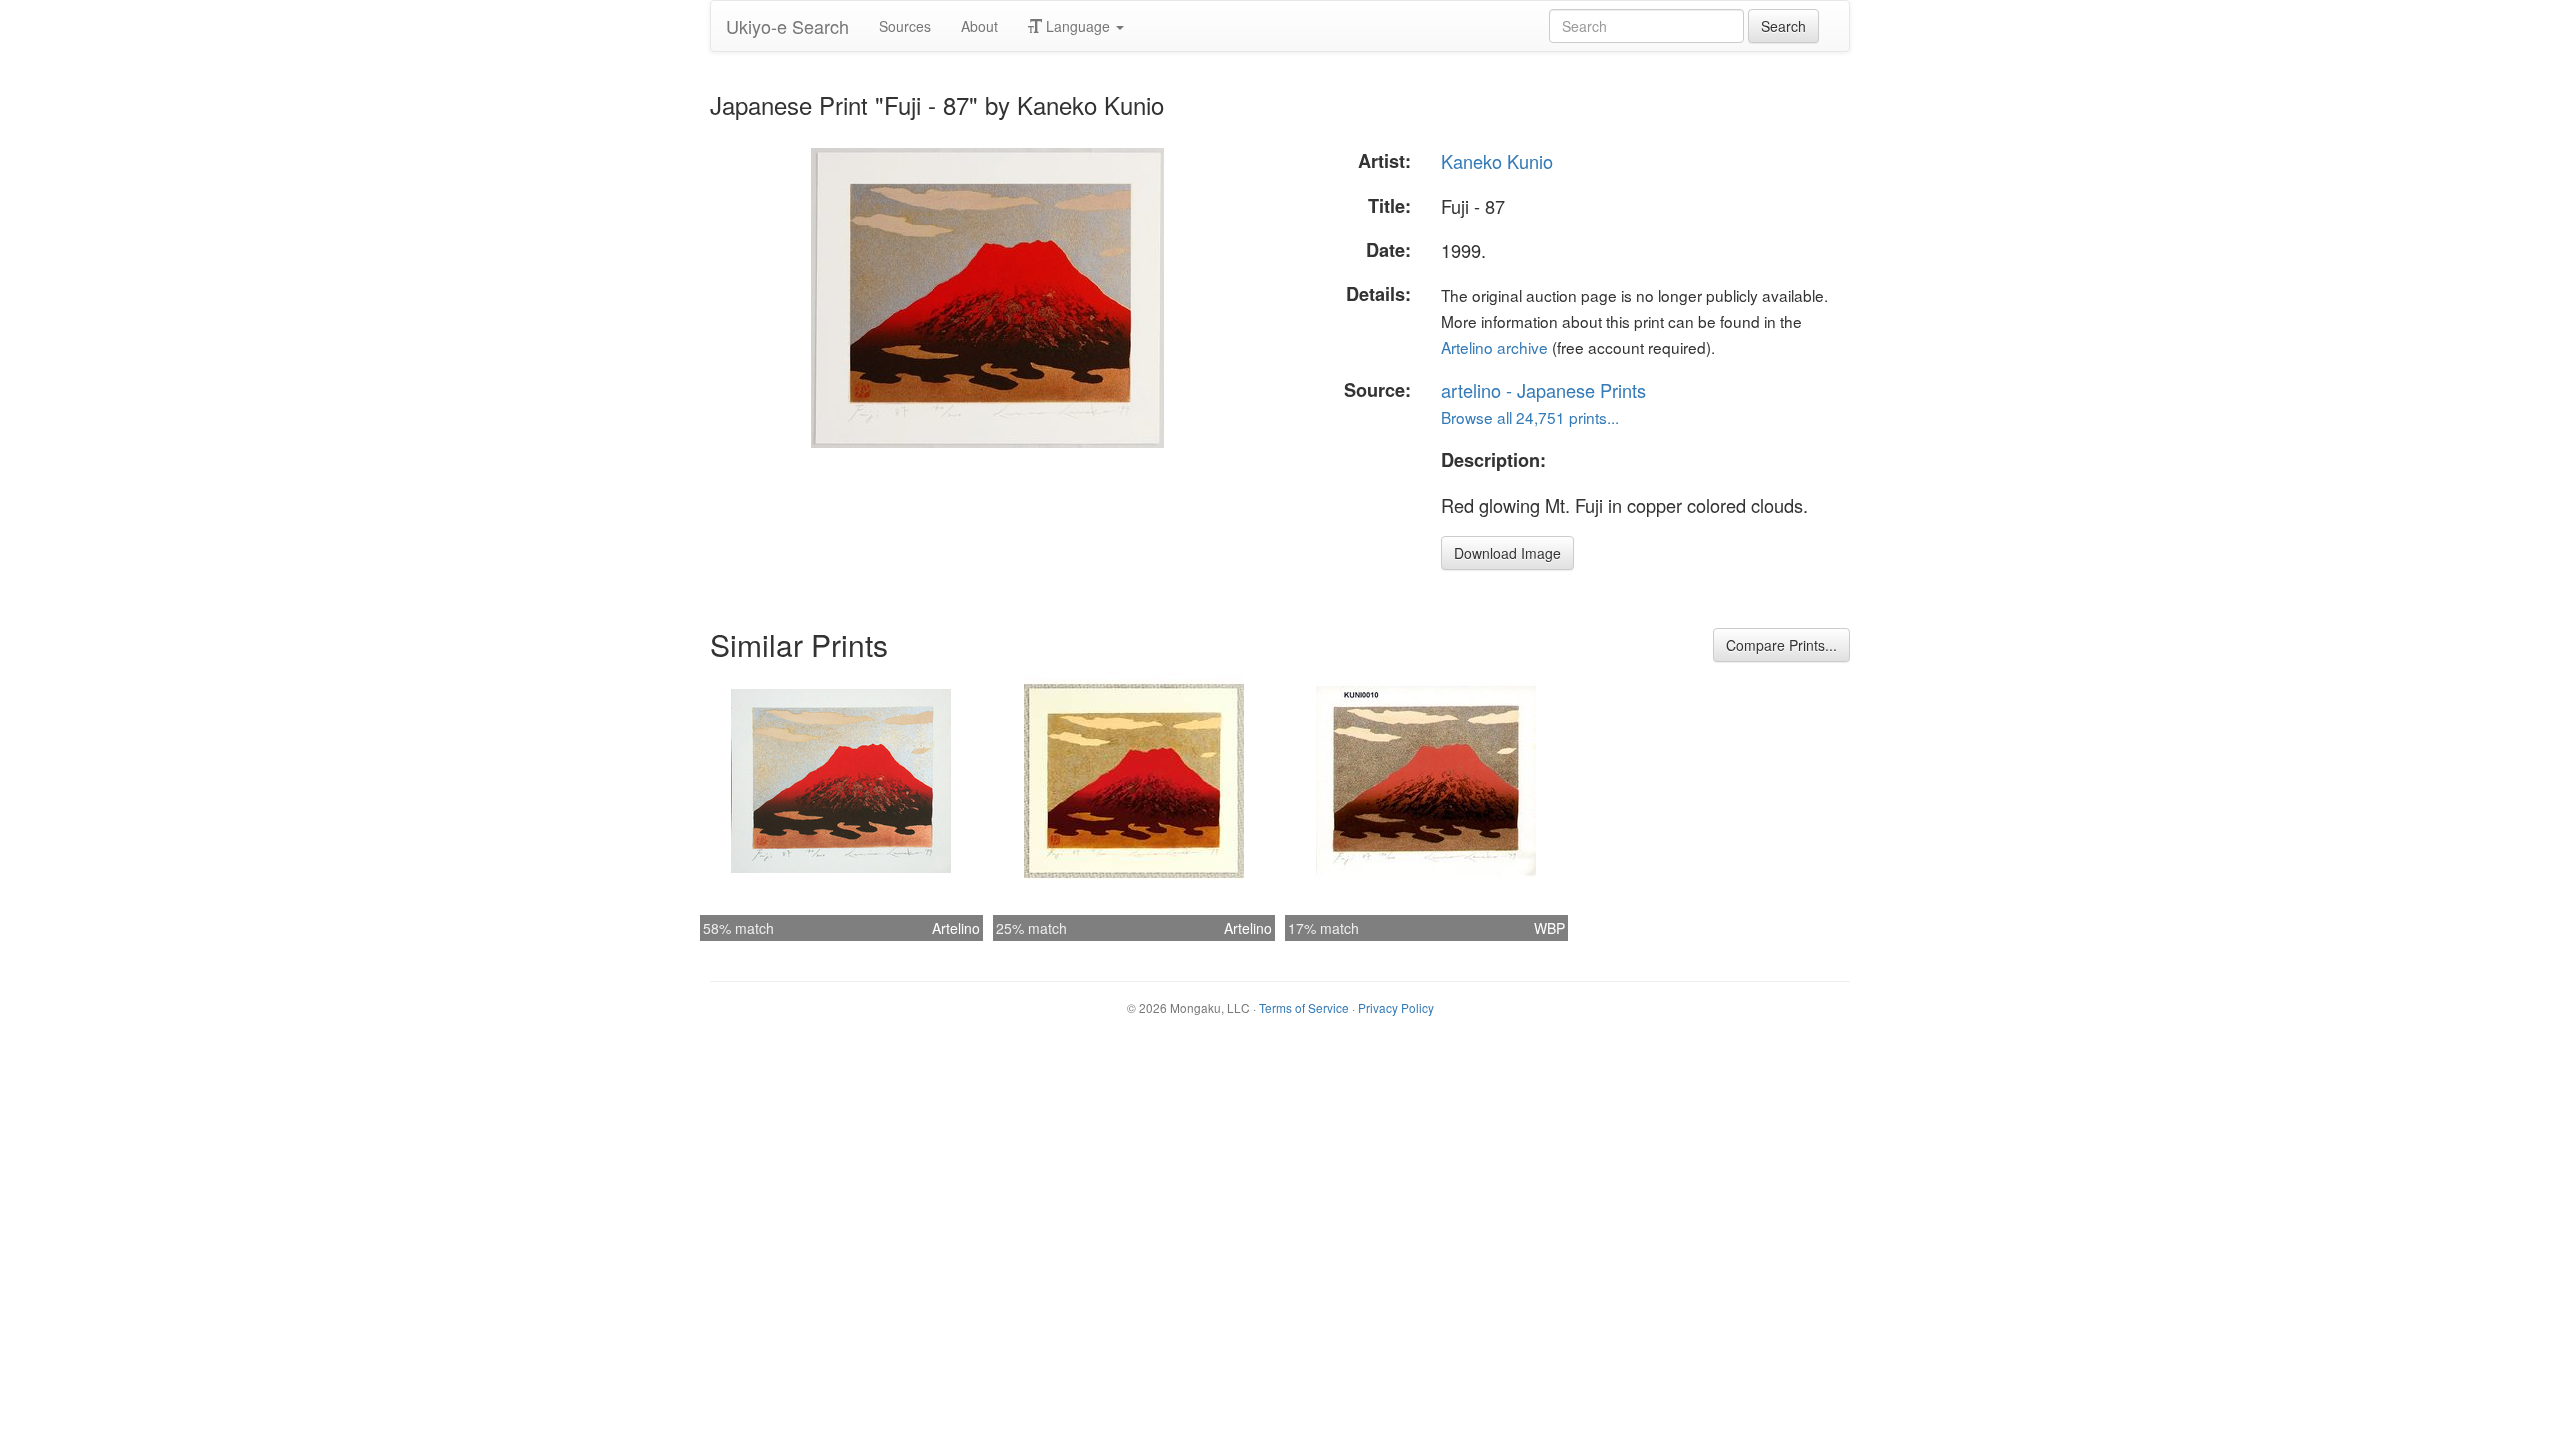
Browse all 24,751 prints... (1530, 417)
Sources (905, 26)
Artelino (956, 928)
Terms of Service (1304, 1007)
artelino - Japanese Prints (1543, 390)
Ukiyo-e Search (787, 26)
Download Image (1507, 553)
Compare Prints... (1781, 645)
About (979, 26)
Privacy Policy (1396, 1007)
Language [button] (1078, 26)
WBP (1549, 928)
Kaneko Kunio (1497, 161)
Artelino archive (1494, 347)
